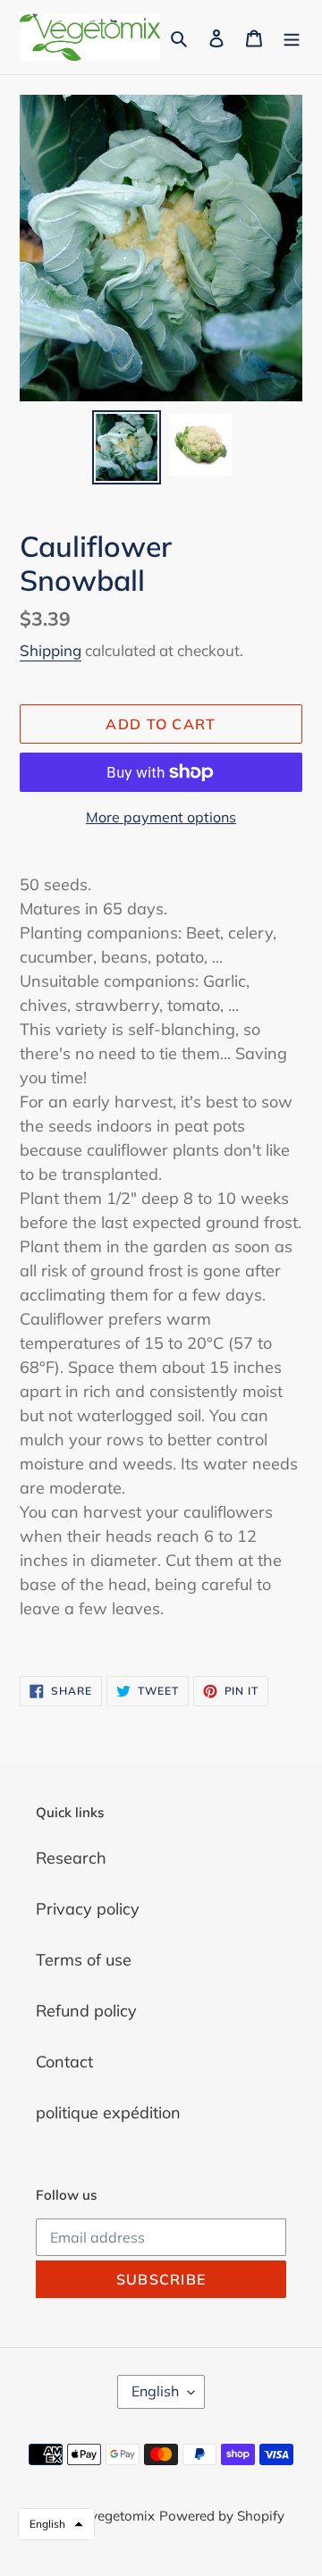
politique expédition (108, 2113)
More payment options (161, 817)
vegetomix (123, 2516)
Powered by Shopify (222, 2516)
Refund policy (86, 2011)
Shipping (51, 650)
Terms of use (84, 1960)
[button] (56, 2524)
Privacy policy (88, 1909)
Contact (64, 2062)
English (155, 2391)
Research (71, 1858)
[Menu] (292, 37)
